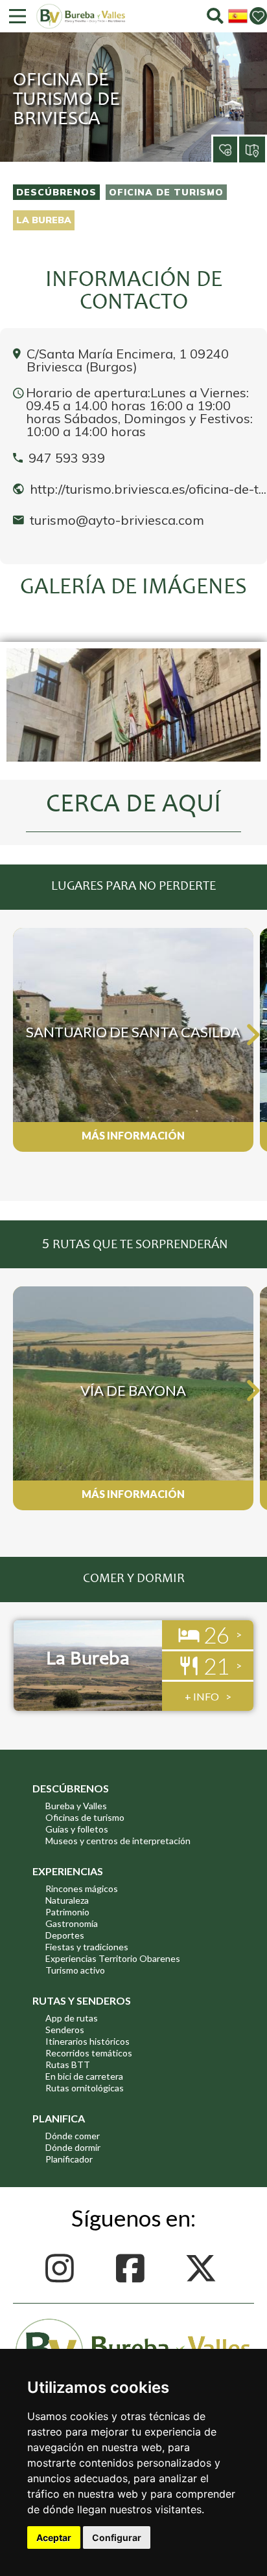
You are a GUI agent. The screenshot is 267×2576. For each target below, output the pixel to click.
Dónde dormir (73, 2147)
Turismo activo (75, 1970)
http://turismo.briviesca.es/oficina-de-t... (148, 489)
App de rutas (72, 2018)
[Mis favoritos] (258, 16)
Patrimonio (67, 1912)
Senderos (65, 2030)
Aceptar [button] (54, 2537)
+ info (202, 1696)
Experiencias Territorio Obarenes (113, 1958)
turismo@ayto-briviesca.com (117, 520)
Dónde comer (73, 2136)
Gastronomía (72, 1923)
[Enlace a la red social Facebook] (134, 2268)
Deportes (65, 1935)
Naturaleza (67, 1900)
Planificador (69, 2159)
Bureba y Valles (76, 1806)
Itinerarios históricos (87, 2041)
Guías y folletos (77, 1829)
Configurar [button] (117, 2537)
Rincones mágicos (82, 1888)
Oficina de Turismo (166, 192)
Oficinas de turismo (85, 1817)
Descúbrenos (56, 192)
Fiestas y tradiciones (87, 1947)
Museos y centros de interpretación (118, 1841)
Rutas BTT (68, 2064)
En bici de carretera (84, 2076)
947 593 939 (67, 458)
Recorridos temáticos (89, 2053)
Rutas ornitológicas (85, 2088)
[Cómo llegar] (253, 149)
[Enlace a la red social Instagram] (63, 2268)
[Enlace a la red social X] (204, 2268)
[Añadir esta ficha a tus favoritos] (213, 139)
